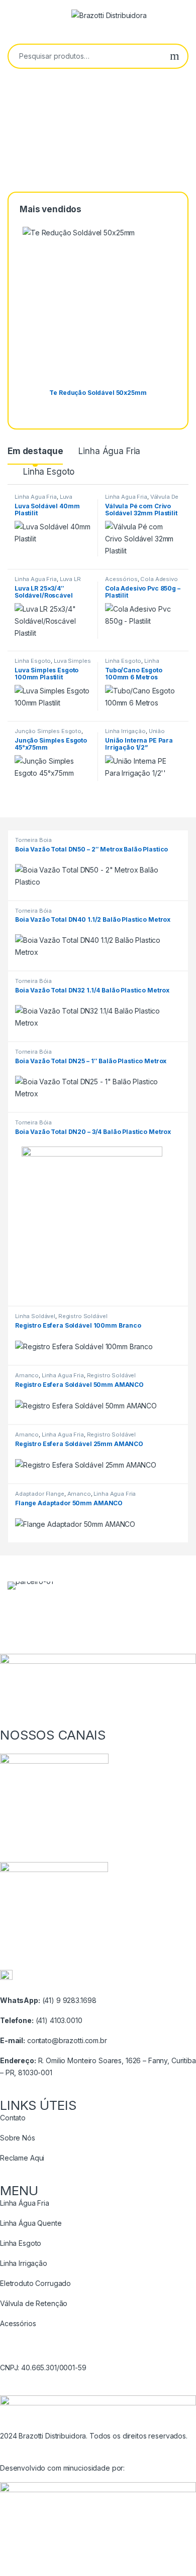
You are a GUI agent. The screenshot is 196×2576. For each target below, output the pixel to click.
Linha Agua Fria (36, 497)
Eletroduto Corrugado (35, 2283)
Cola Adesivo (159, 579)
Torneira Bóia (33, 911)
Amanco (27, 1375)
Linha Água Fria (109, 451)
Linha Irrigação (125, 731)
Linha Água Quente (31, 2223)
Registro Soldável (83, 1316)
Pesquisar (175, 56)
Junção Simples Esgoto (48, 731)
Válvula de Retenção (34, 2303)
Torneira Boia (33, 840)
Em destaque (35, 451)
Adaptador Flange (40, 1494)
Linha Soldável (35, 1316)
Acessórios (121, 579)
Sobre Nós (18, 2138)
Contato (13, 2118)
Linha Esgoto (49, 472)
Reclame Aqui (22, 2158)
